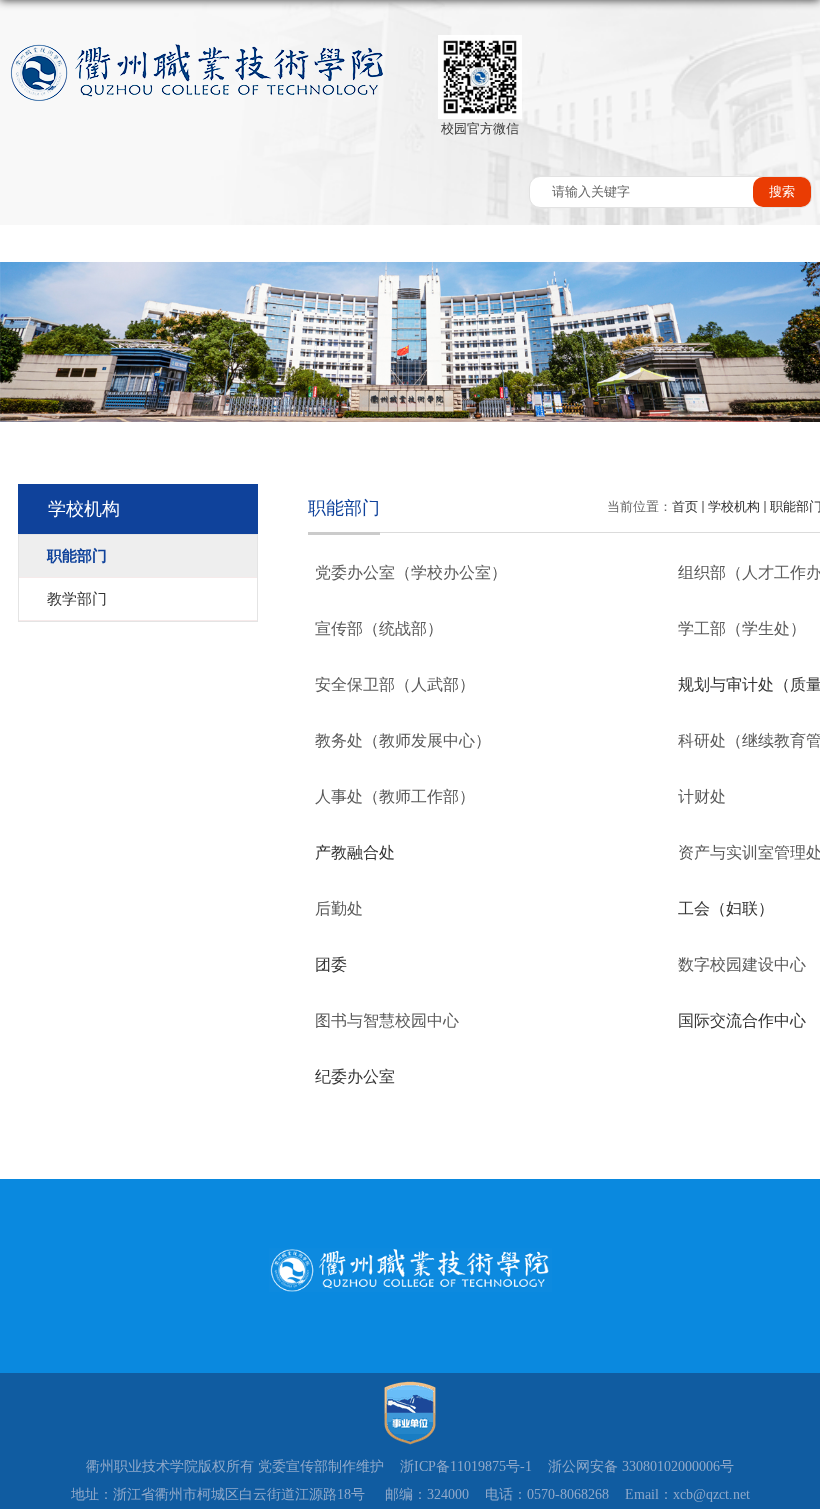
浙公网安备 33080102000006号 (641, 1466)
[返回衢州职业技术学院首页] (198, 73)
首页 (685, 506)
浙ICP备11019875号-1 (466, 1466)
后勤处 (339, 908)
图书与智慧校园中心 (387, 1020)
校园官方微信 (480, 128)
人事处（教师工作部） (395, 796)
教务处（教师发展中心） (403, 740)
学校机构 (734, 506)
